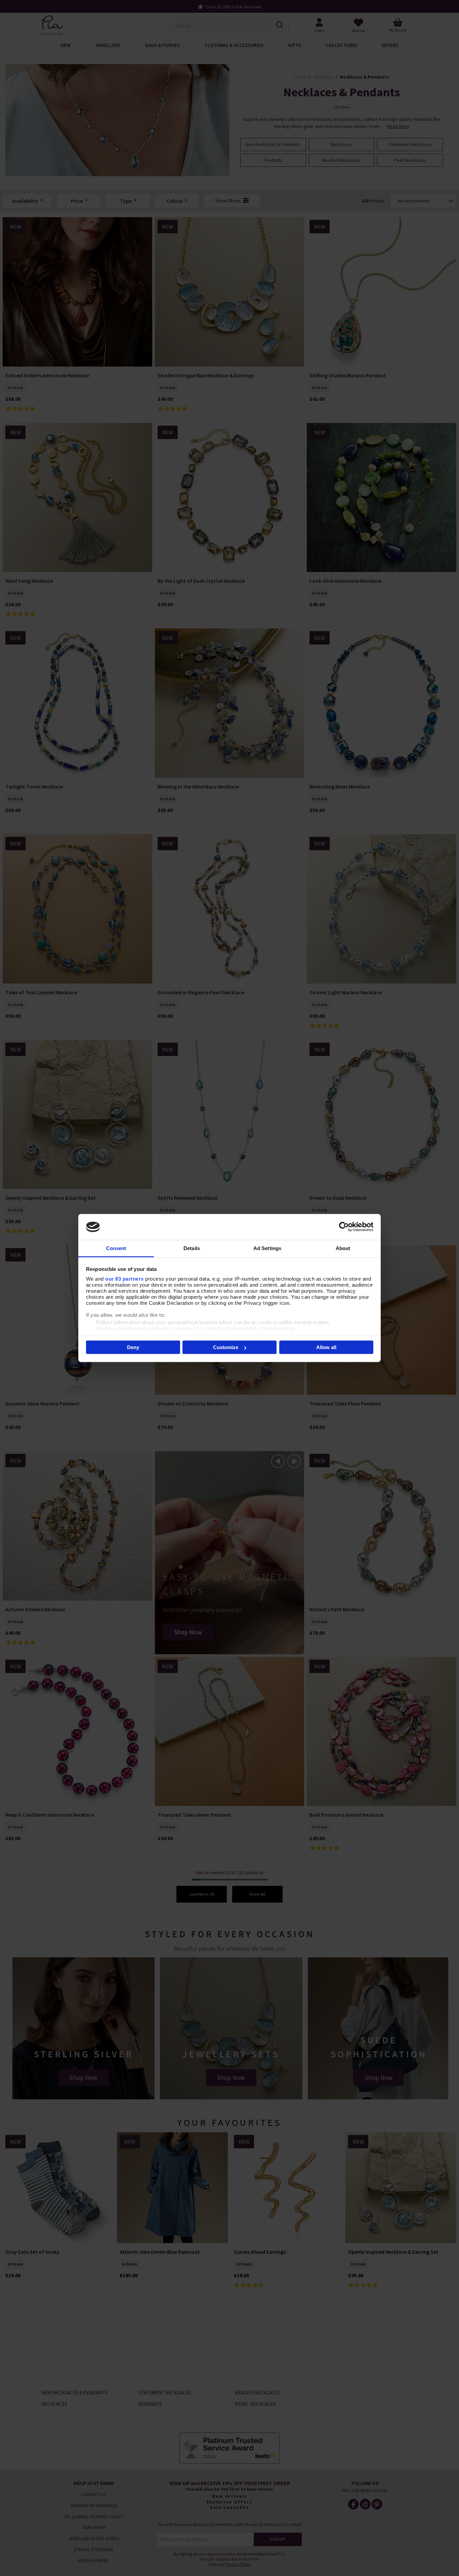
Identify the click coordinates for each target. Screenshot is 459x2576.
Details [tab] (192, 1248)
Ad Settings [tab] (267, 1248)
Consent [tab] (116, 1248)
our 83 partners (124, 1278)
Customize (226, 1347)
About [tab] (343, 1248)
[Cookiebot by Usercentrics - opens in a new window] (344, 1227)
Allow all (326, 1347)
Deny (133, 1347)
